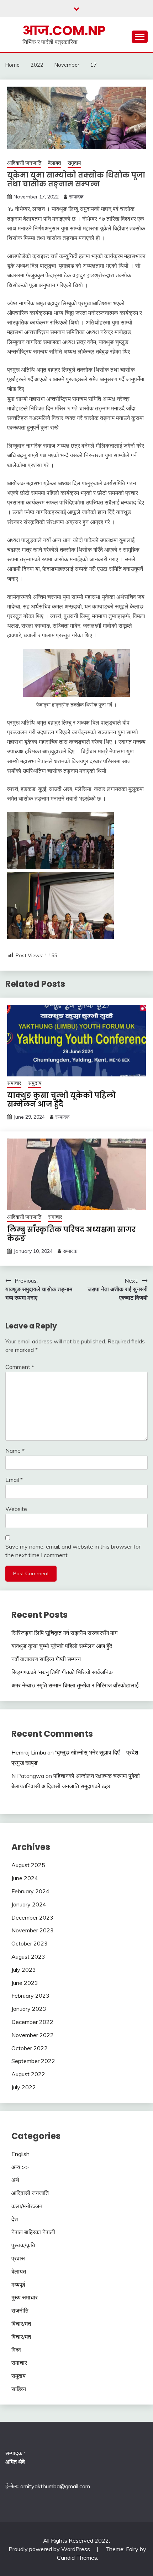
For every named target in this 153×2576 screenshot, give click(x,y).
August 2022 (28, 2074)
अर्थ (15, 2180)
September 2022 (33, 2061)
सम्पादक (76, 197)
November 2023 (33, 1930)
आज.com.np (64, 31)
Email (14, 1480)
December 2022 (32, 2022)
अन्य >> (20, 2167)
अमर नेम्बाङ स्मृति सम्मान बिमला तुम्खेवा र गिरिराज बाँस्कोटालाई (75, 1685)
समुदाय (74, 163)
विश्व (16, 2350)
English (20, 2154)
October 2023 (30, 1943)
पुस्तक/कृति (23, 2245)
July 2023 (24, 1970)
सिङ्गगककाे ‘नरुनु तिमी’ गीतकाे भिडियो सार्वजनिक (62, 1672)
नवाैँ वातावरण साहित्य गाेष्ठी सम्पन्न (46, 1659)
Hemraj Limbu (29, 1752)
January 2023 (29, 2009)
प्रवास (18, 2258)
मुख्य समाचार (25, 2297)
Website (16, 1509)
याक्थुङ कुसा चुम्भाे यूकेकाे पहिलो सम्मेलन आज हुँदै (61, 1100)
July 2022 (24, 2087)
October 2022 (30, 2048)
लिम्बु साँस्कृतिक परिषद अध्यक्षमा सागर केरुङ (71, 1234)
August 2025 (28, 1865)
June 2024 (25, 1878)
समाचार (14, 1083)
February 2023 (30, 1996)
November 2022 (33, 2035)
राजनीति (20, 2310)
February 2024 (30, 1891)
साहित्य (19, 2389)
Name (15, 1451)
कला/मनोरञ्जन (27, 2206)
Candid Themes (77, 2558)
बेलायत (54, 163)
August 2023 (28, 1956)
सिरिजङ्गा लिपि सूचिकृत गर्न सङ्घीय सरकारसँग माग (64, 1633)
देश (15, 2219)
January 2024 (29, 1904)
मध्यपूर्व (18, 2285)
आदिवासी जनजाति (24, 163)
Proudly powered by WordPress (50, 2549)
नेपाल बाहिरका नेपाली (33, 2232)
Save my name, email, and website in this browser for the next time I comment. (73, 1551)
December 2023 (32, 1917)
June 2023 (25, 1983)
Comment (20, 1367)
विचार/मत (21, 2324)
